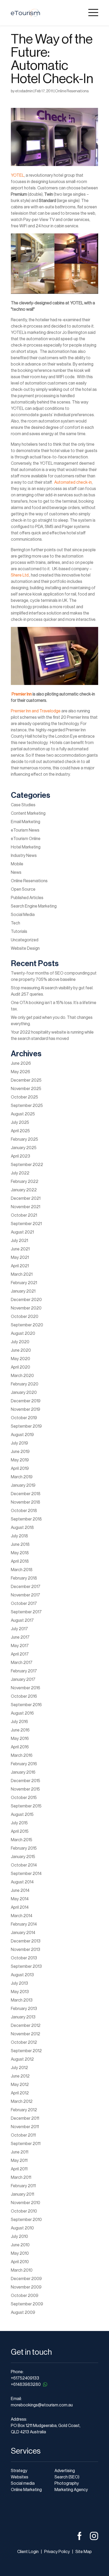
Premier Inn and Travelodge (36, 711)
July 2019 (19, 1443)
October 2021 (24, 1215)
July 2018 (19, 1536)
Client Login (28, 2552)
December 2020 (26, 1300)
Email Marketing (26, 822)
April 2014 (20, 1907)
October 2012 (24, 2042)
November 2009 (26, 2287)
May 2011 (19, 2161)
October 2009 (25, 2296)
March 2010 (22, 2270)
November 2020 (26, 1308)
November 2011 (25, 2127)
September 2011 (26, 2144)
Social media (23, 2483)
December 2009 (26, 2279)
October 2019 (24, 1418)
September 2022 (27, 1165)
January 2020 (24, 1393)
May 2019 (20, 1460)
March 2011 (21, 2177)
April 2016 (20, 1747)
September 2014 (26, 1874)
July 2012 (19, 2068)
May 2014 (20, 1899)
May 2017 (20, 1646)
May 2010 (20, 2253)
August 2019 (22, 1435)
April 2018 (20, 1561)
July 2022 (20, 1173)
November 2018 (26, 1502)
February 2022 (25, 1182)
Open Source (23, 889)
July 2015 (19, 1823)
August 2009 (23, 2313)
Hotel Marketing (26, 847)
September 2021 (26, 1224)
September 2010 (26, 2220)
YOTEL (17, 175)
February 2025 (24, 1139)
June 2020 (21, 1350)
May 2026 (21, 1072)
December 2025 (26, 1080)
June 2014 (20, 1891)
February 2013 (24, 2009)
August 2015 (22, 1815)
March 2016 (22, 1755)
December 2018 (26, 1494)
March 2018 (22, 1570)
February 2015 (24, 1848)
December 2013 (26, 1941)
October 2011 (23, 2135)
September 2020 (27, 1325)
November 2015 (25, 1789)
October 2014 (24, 1865)
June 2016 (20, 1730)
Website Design (25, 948)
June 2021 (20, 1249)
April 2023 (21, 1156)
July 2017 (19, 1629)
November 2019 (26, 1409)
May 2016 (20, 1739)
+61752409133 (25, 2378)
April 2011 (19, 2169)
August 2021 (22, 1232)
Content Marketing (28, 813)
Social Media (23, 915)
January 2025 (24, 1148)
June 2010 (20, 2245)
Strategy (19, 2471)
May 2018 (20, 1553)
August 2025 (23, 1114)
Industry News (24, 856)
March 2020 (22, 1376)
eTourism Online (26, 839)
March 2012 (22, 2102)
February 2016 (24, 1764)
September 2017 (26, 1612)
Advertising (65, 2471)
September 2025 (27, 1106)
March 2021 (22, 1274)
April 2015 (20, 1831)
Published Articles (27, 898)
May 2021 (20, 1258)
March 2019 (22, 1477)
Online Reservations (72, 91)
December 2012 (26, 2026)
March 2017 (22, 1663)
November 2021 (26, 1207)
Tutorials (19, 932)
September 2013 (26, 1966)
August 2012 (22, 2059)
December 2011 (25, 2118)
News (16, 872)
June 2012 (20, 2076)
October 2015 (24, 1798)
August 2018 (22, 1528)
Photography (67, 2483)
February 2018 (24, 1578)
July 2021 (19, 1241)
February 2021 (24, 1283)
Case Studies (23, 805)
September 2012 (26, 2051)
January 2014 (23, 1933)
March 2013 (22, 2000)
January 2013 (23, 2017)
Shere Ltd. (20, 575)
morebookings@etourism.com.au (42, 2405)
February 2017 (24, 1671)
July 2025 (20, 1122)
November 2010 (26, 2203)
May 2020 (21, 1359)
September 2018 (26, 1519)
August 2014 (22, 1882)
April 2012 (20, 2093)
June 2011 (20, 2152)
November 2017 (26, 1595)
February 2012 (24, 2110)
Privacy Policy (57, 2552)
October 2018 (24, 1511)
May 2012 (20, 2085)
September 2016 (26, 1705)
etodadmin (24, 91)
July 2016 (19, 1722)
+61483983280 (26, 2385)
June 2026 (21, 1063)
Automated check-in (73, 482)
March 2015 (22, 1840)
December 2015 (26, 1781)
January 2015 (23, 1857)
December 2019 (26, 1401)
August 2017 (22, 1620)
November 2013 (26, 1950)
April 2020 (21, 1367)
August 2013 (22, 1975)
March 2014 (22, 1916)
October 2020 (25, 1317)
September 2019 (26, 1426)
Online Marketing (26, 2490)
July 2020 (20, 1342)
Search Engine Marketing (34, 906)
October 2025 (24, 1097)
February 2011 (23, 2186)
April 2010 (20, 2262)
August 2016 (22, 1713)
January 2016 (23, 1772)
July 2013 (19, 1983)
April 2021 (20, 1266)
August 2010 (22, 2228)
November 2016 (26, 1688)
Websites (20, 2477)
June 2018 (20, 1544)
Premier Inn (22, 694)
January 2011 (22, 2194)
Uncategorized (25, 940)
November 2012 (26, 2034)
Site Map (84, 2552)
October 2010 (24, 2211)
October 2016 (24, 1696)
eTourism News (25, 830)
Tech (15, 923)
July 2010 (19, 2237)
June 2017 (20, 1637)
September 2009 (27, 2304)
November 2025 (26, 1089)
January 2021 (23, 1291)
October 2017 (24, 1604)
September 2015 (26, 1806)
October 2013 (24, 1958)
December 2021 (26, 1198)
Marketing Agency (71, 2490)
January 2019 (23, 1485)
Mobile (17, 864)
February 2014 (24, 1924)
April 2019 (20, 1469)
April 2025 (20, 1131)
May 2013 (20, 1992)
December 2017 (26, 1587)
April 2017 (20, 1654)
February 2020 (25, 1384)
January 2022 (24, 1190)
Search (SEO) (67, 2477)
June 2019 (20, 1452)
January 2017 (23, 1680)
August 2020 (23, 1333)
